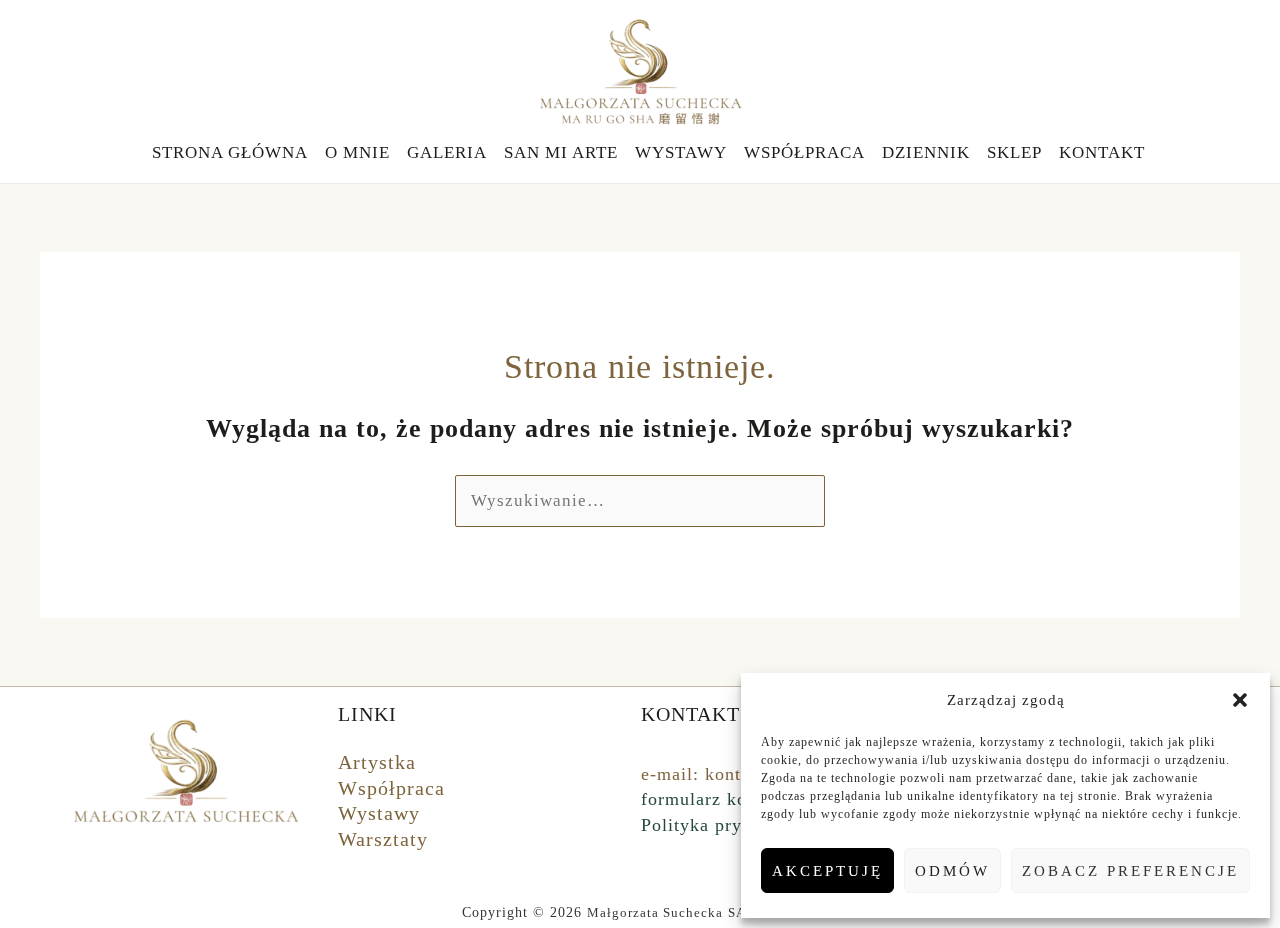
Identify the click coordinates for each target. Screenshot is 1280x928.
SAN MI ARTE (561, 152)
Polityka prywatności (727, 825)
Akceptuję (827, 871)
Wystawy (379, 813)
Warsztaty (383, 839)
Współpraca (391, 788)
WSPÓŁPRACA (804, 152)
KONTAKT (1102, 152)
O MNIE (357, 152)
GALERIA (447, 152)
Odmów (952, 871)
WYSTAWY (681, 152)
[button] (1240, 700)
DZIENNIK (926, 152)
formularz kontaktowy (731, 799)
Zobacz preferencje (1130, 871)
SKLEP (1014, 152)
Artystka (377, 762)
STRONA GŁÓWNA (230, 152)
